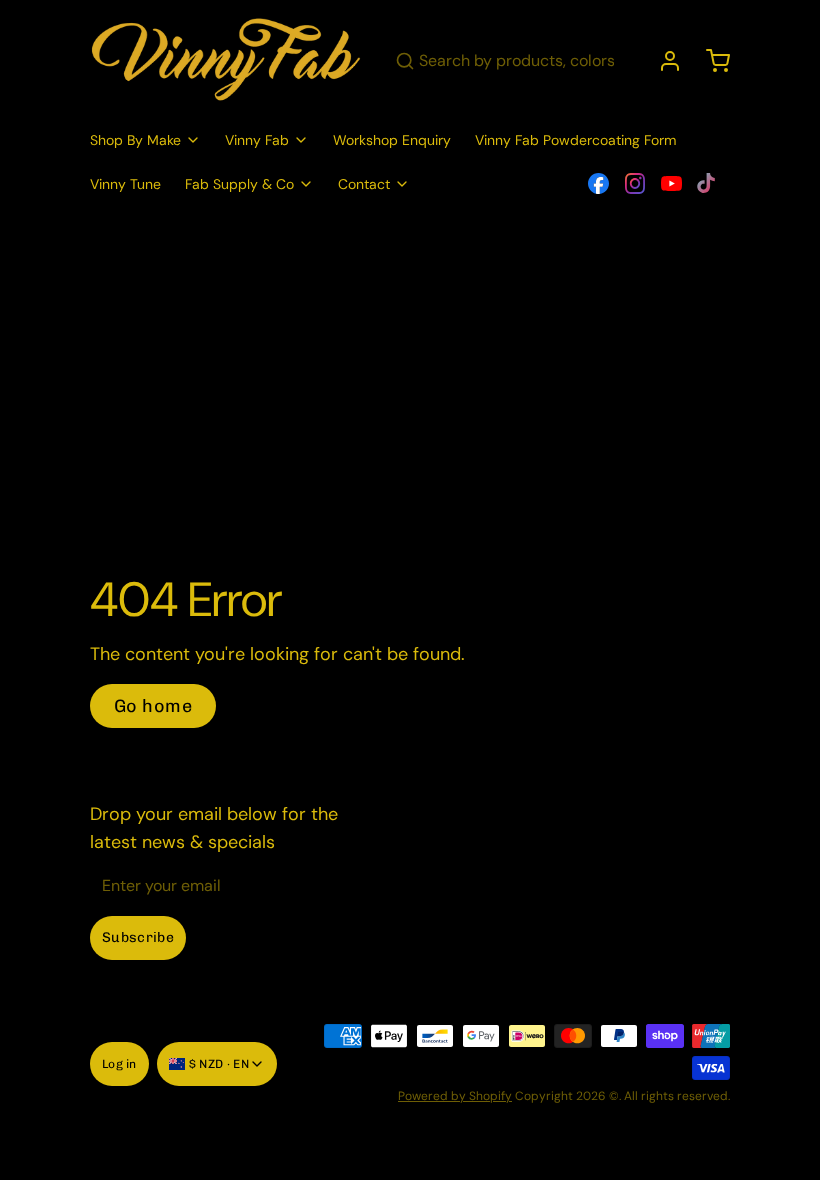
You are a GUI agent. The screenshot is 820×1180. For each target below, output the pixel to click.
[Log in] (662, 61)
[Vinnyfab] (226, 61)
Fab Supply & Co (239, 184)
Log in (119, 1064)
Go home (153, 706)
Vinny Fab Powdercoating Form (575, 140)
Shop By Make (135, 140)
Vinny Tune (125, 184)
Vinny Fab (257, 140)
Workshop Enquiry (392, 140)
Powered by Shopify (455, 1096)
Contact (364, 184)
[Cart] (710, 61)
